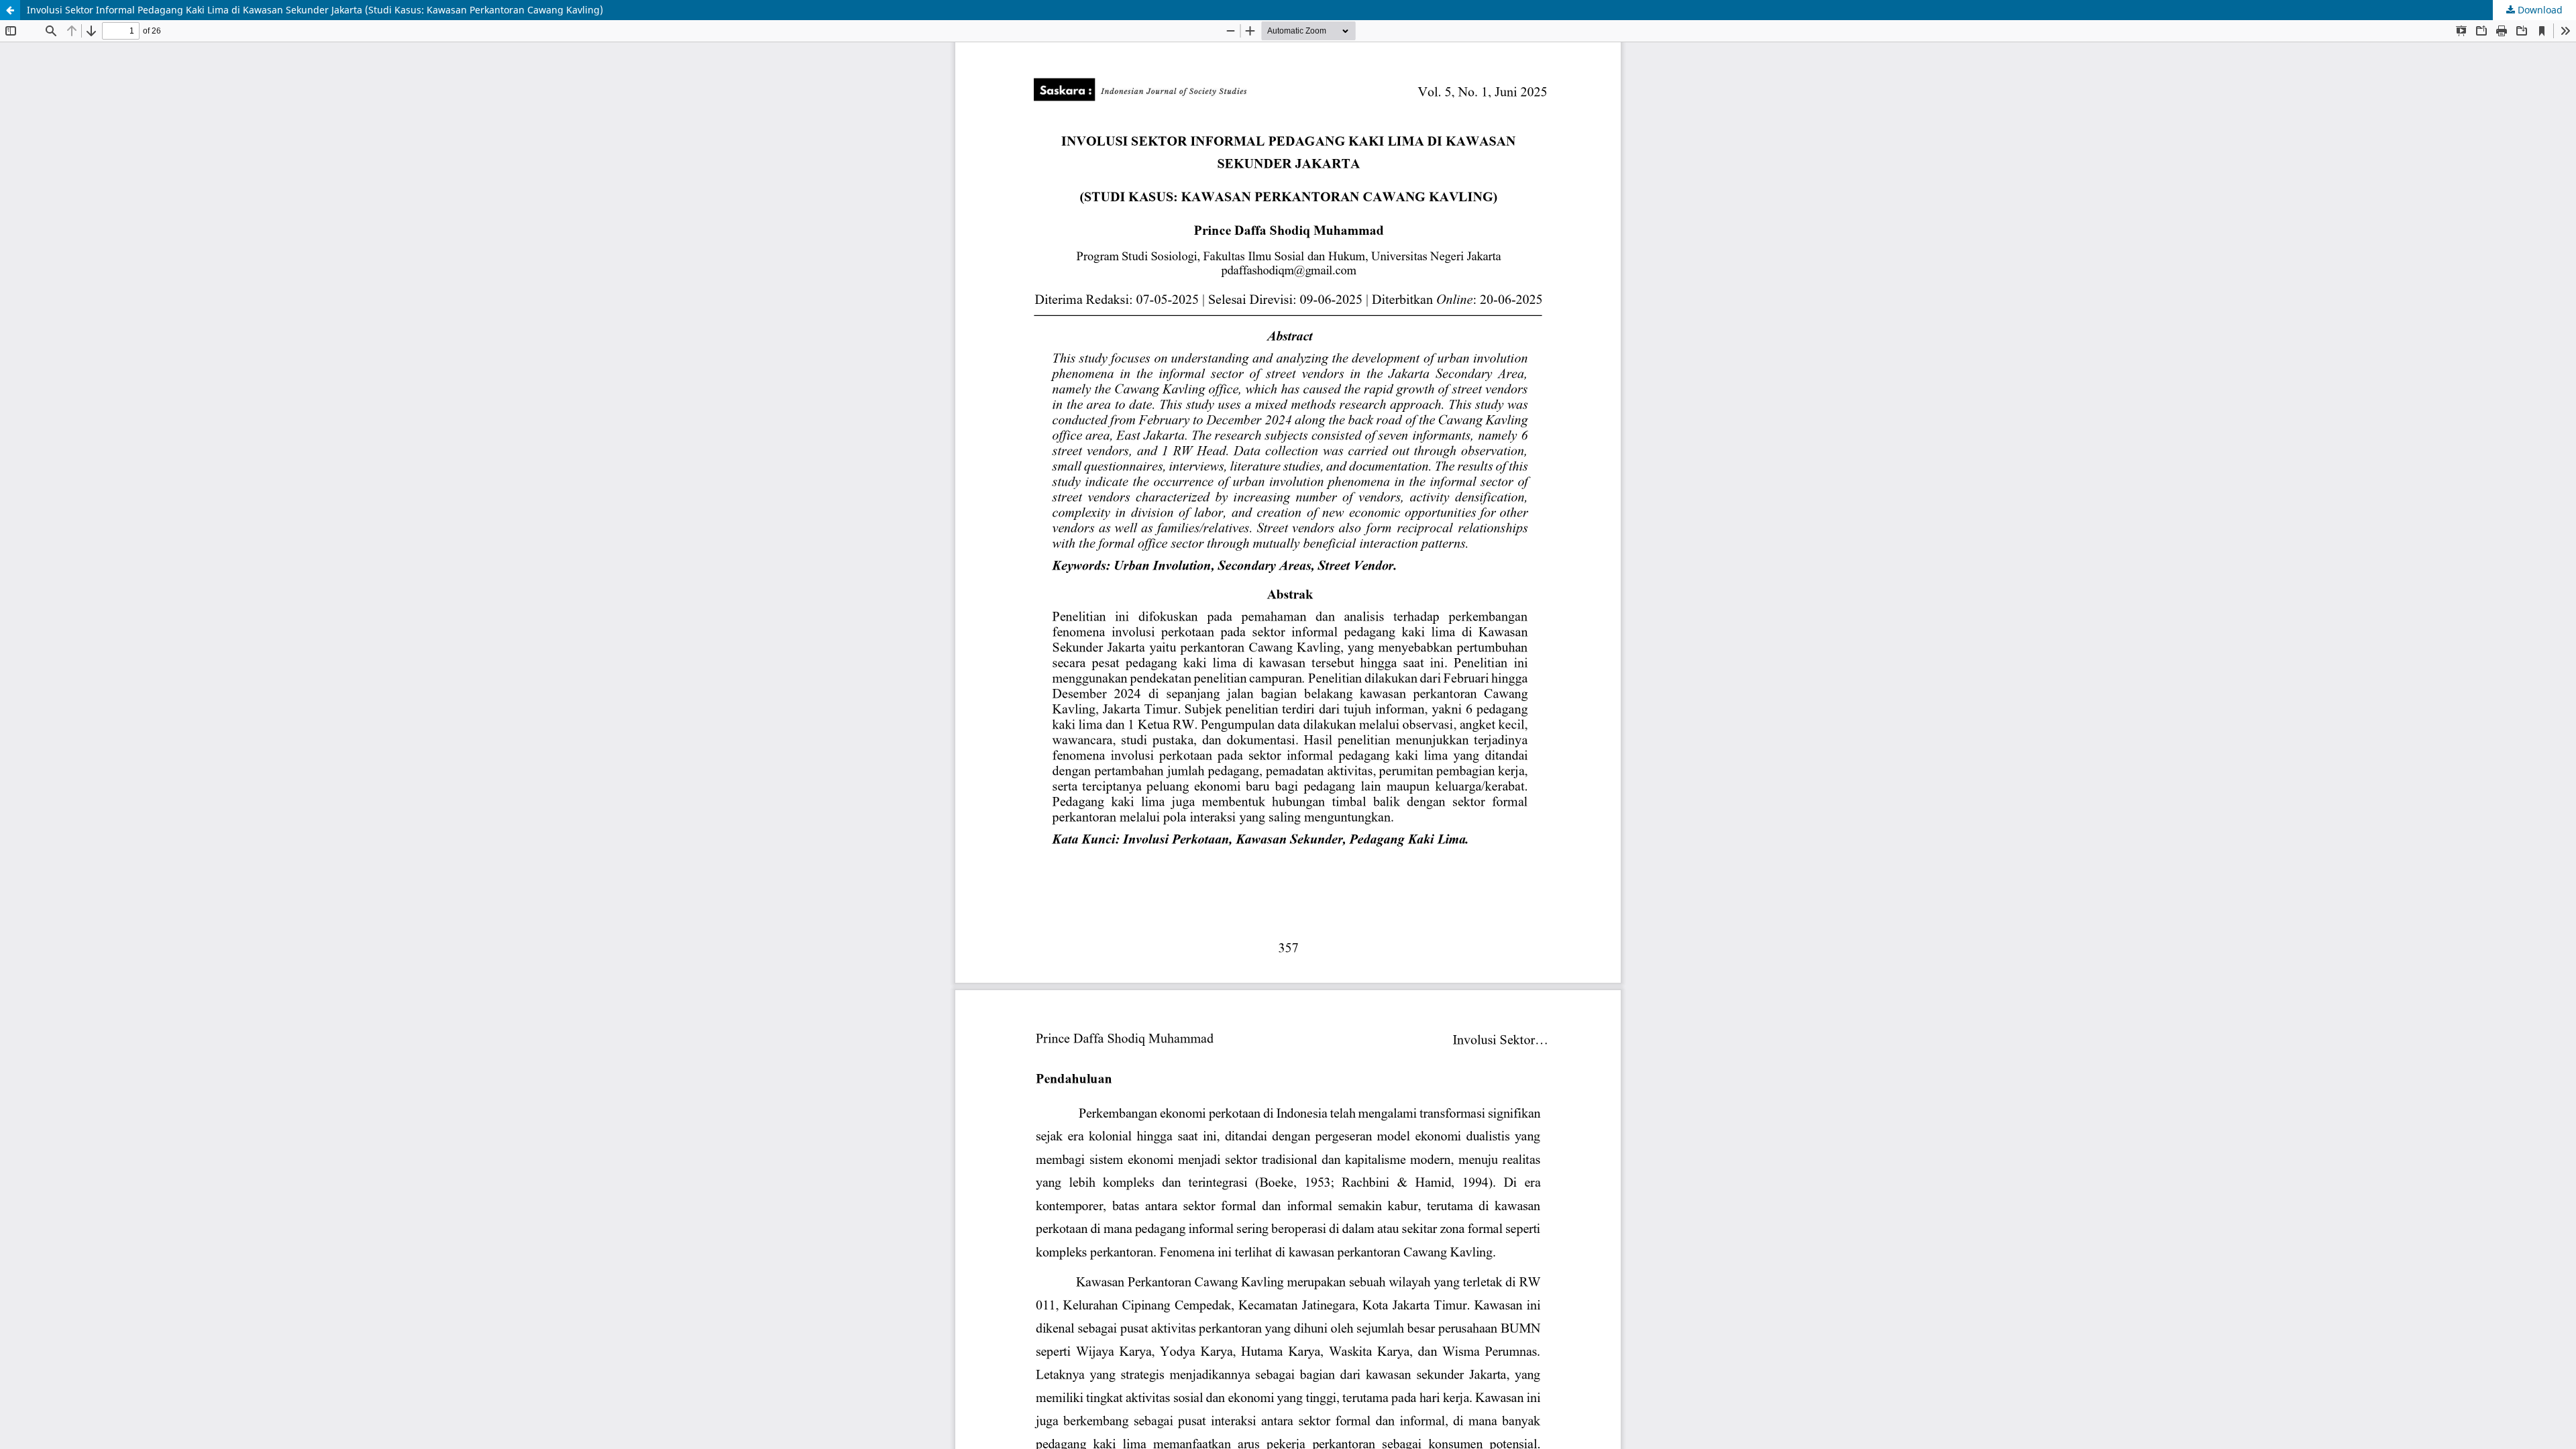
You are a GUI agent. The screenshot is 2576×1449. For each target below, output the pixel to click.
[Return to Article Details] (10, 10)
